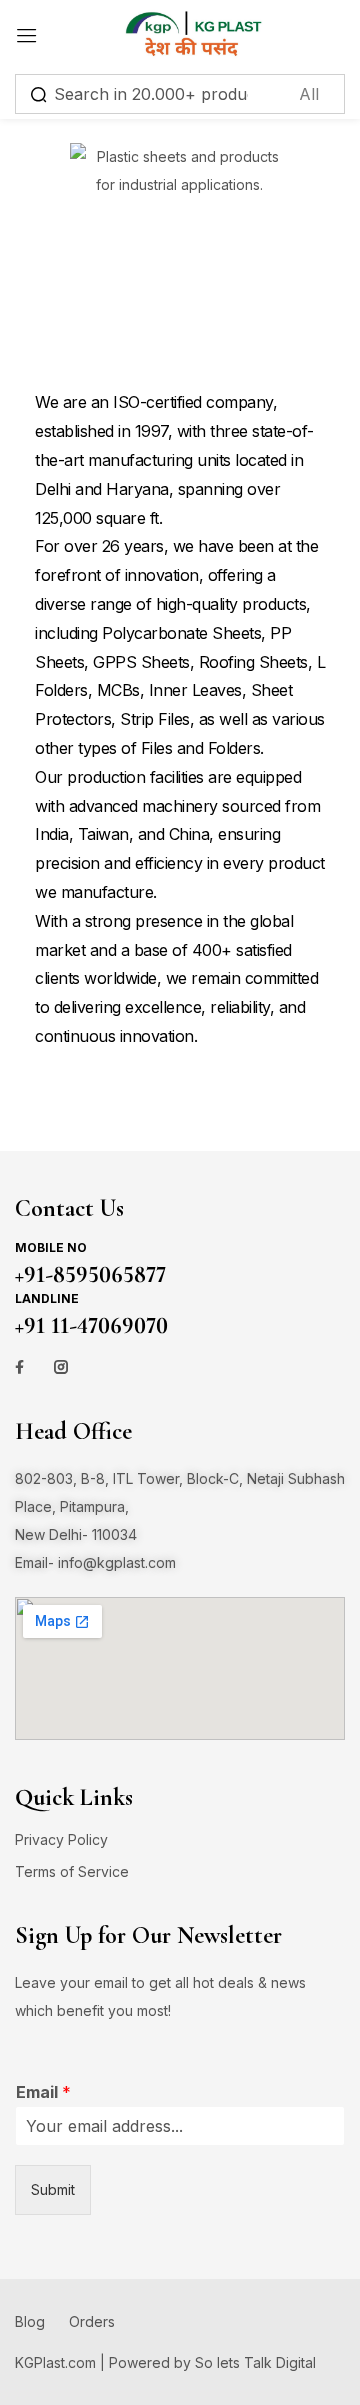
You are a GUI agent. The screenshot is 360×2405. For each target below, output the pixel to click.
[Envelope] (178, 1367)
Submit (53, 2189)
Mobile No (51, 1247)
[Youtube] (100, 1367)
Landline (47, 1298)
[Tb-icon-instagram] (61, 1367)
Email (43, 2092)
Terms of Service (72, 1871)
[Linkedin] (139, 1367)
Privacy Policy (61, 1839)
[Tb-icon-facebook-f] (22, 1367)
